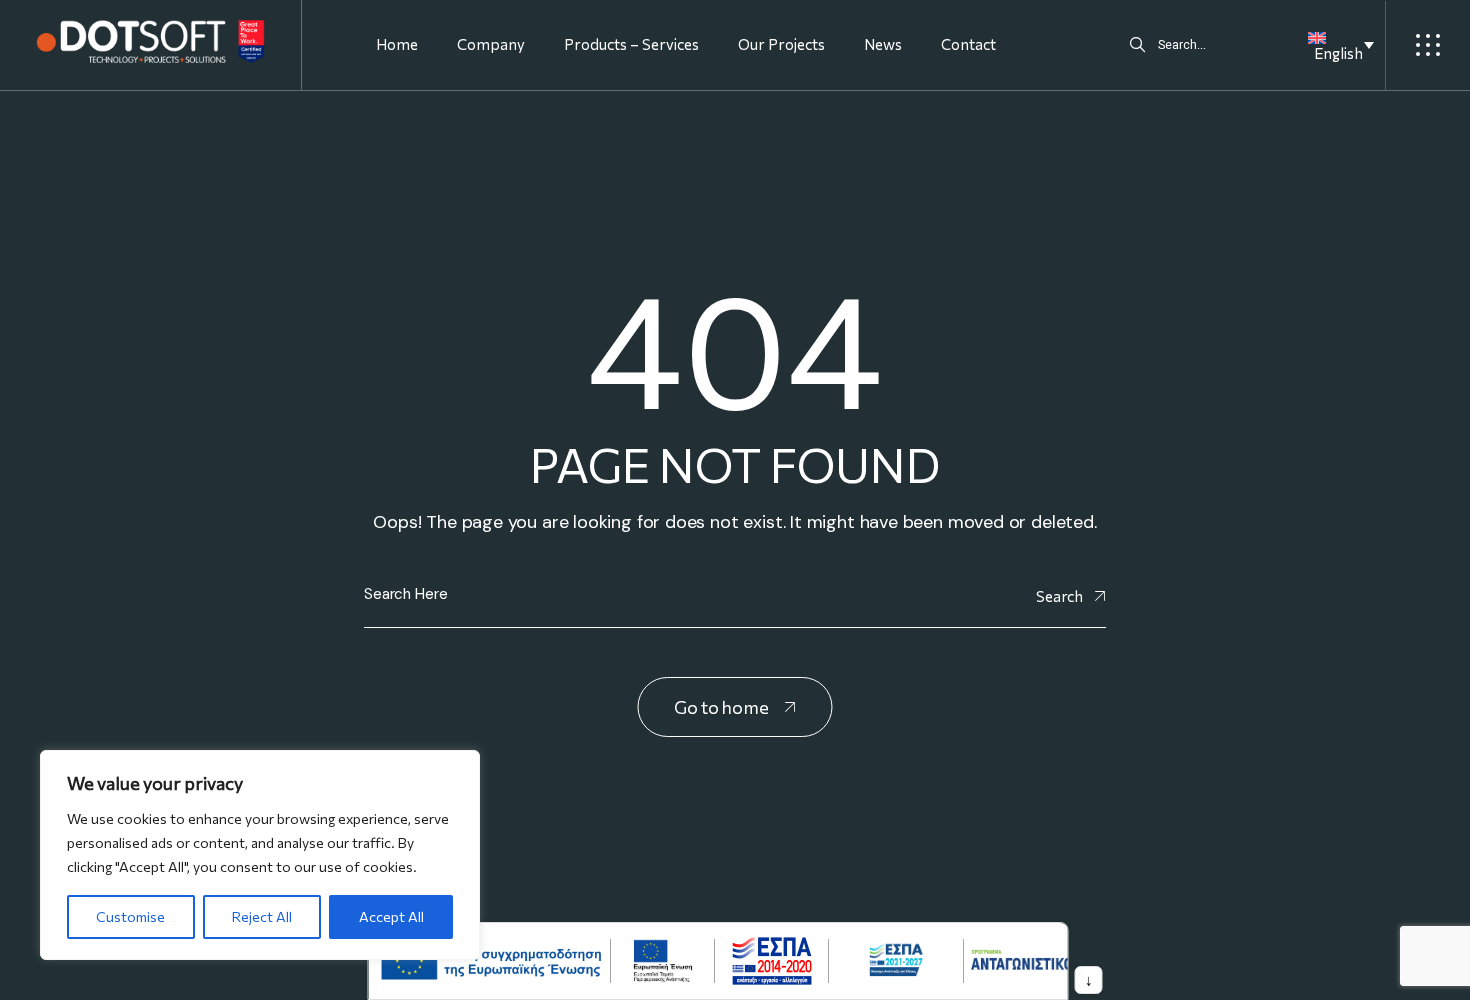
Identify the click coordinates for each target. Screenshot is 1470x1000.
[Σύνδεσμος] (150, 42)
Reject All (262, 916)
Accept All (391, 916)
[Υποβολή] (1137, 45)
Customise (130, 916)
